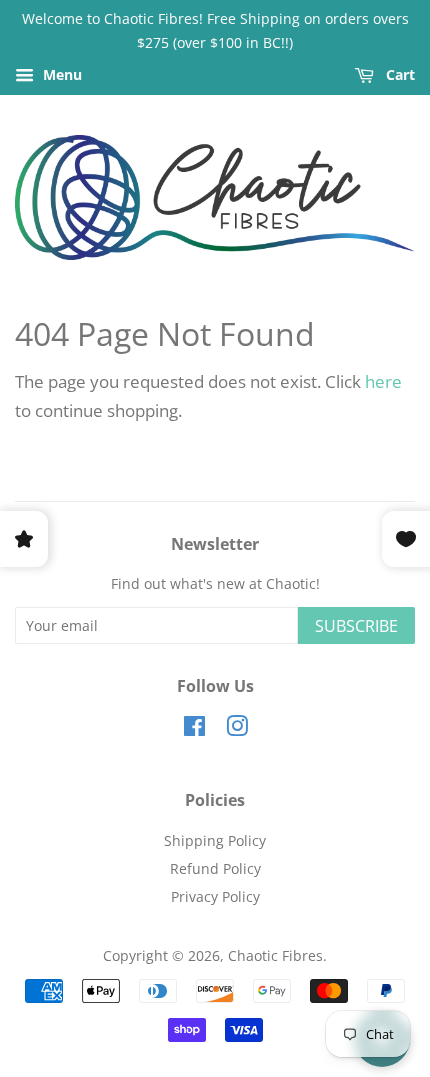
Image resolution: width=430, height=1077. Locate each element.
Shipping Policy (215, 840)
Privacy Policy (215, 896)
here (383, 381)
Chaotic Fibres (275, 955)
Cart (398, 74)
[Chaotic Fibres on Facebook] (194, 729)
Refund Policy (215, 868)
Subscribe (356, 626)
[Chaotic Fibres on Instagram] (237, 729)
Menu (60, 74)
